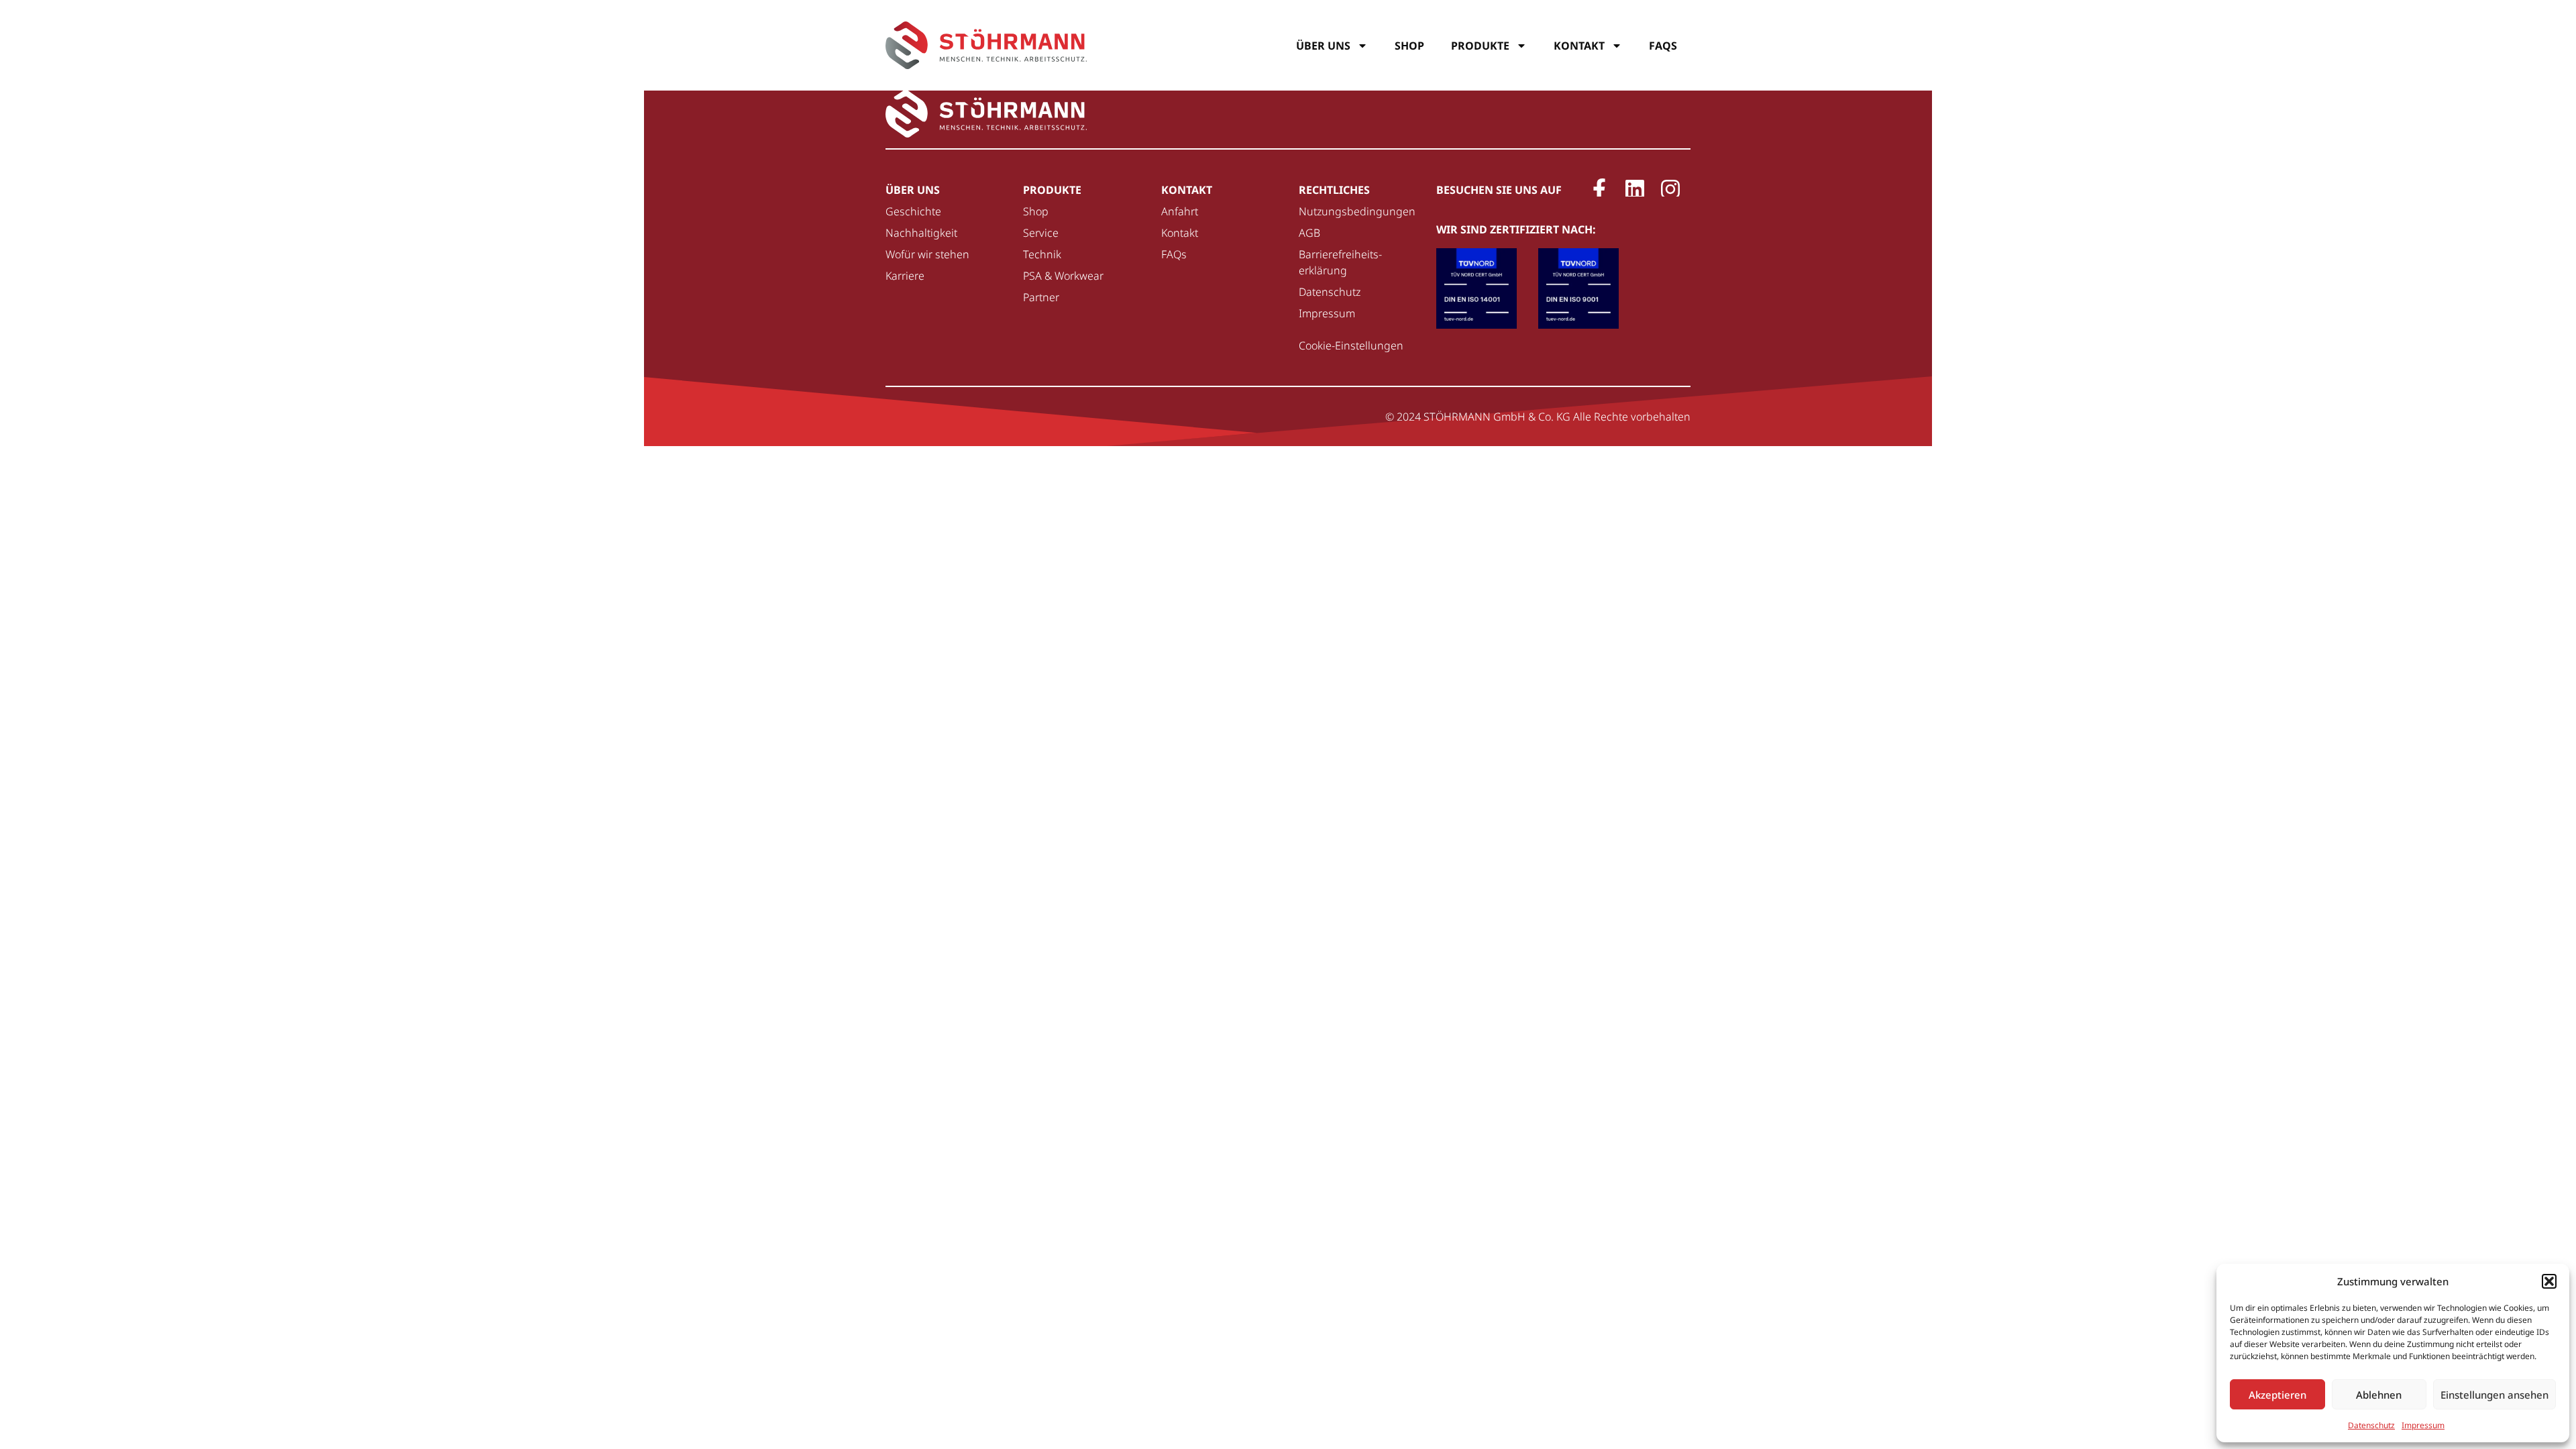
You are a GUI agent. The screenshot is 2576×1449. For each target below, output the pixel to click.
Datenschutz (2371, 1425)
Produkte (1480, 46)
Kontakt (1579, 46)
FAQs (1663, 46)
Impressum (2423, 1425)
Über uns (1323, 46)
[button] (2549, 1281)
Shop (1409, 46)
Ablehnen (2379, 1395)
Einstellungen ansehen (2494, 1395)
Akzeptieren (2277, 1395)
